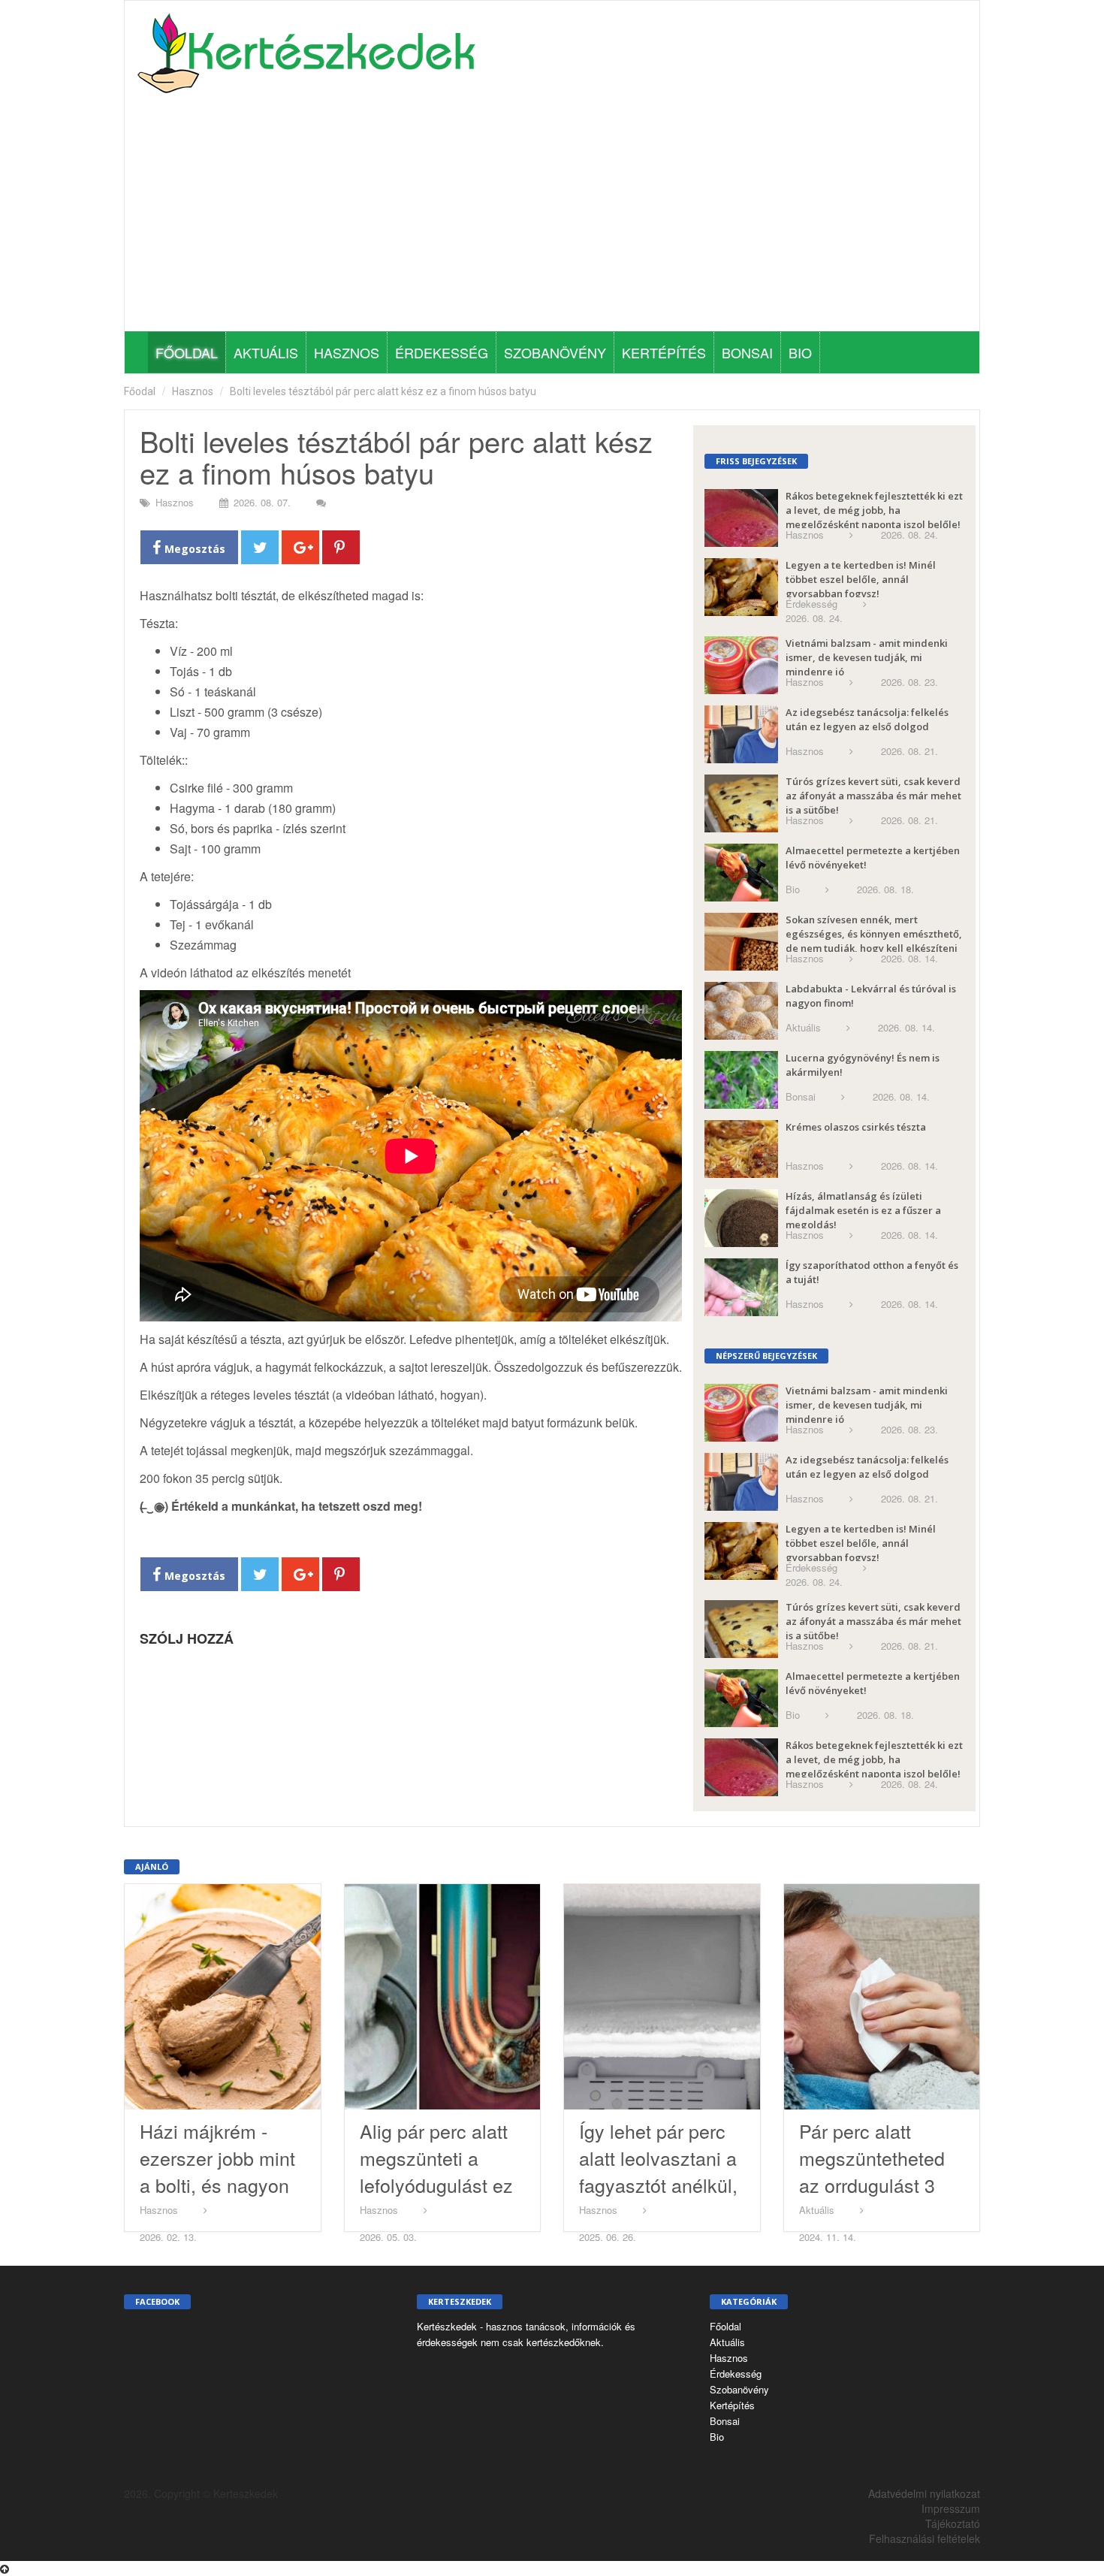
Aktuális (266, 352)
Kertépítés (664, 352)
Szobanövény (555, 352)
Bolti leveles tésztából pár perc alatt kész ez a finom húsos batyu (383, 391)
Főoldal (187, 352)
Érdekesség (442, 352)
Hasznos (347, 352)
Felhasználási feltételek (925, 2538)
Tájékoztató (953, 2523)
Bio (800, 352)
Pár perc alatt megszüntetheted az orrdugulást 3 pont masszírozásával (872, 2185)
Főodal (140, 391)
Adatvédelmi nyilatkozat (924, 2493)
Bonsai (747, 352)
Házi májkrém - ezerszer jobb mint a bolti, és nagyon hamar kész (217, 2171)
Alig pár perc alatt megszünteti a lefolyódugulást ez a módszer (436, 2171)
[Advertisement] (552, 219)
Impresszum (951, 2508)
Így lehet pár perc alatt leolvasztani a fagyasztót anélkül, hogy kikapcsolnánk (658, 2185)
